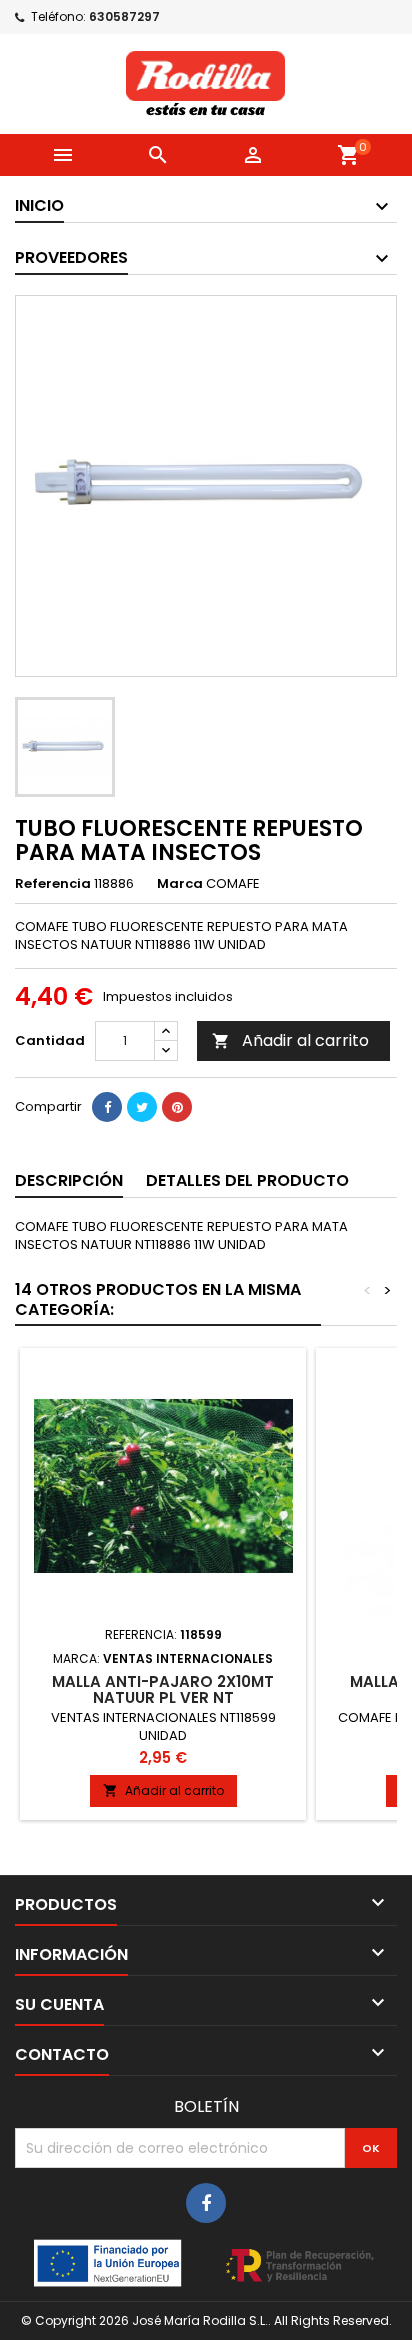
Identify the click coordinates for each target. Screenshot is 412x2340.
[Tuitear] (142, 1107)
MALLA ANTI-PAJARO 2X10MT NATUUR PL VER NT (163, 1689)
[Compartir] (107, 1107)
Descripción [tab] (69, 1180)
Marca (180, 884)
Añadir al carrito (290, 1040)
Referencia (53, 884)
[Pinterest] (177, 1107)
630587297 (124, 16)
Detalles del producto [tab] (247, 1180)
